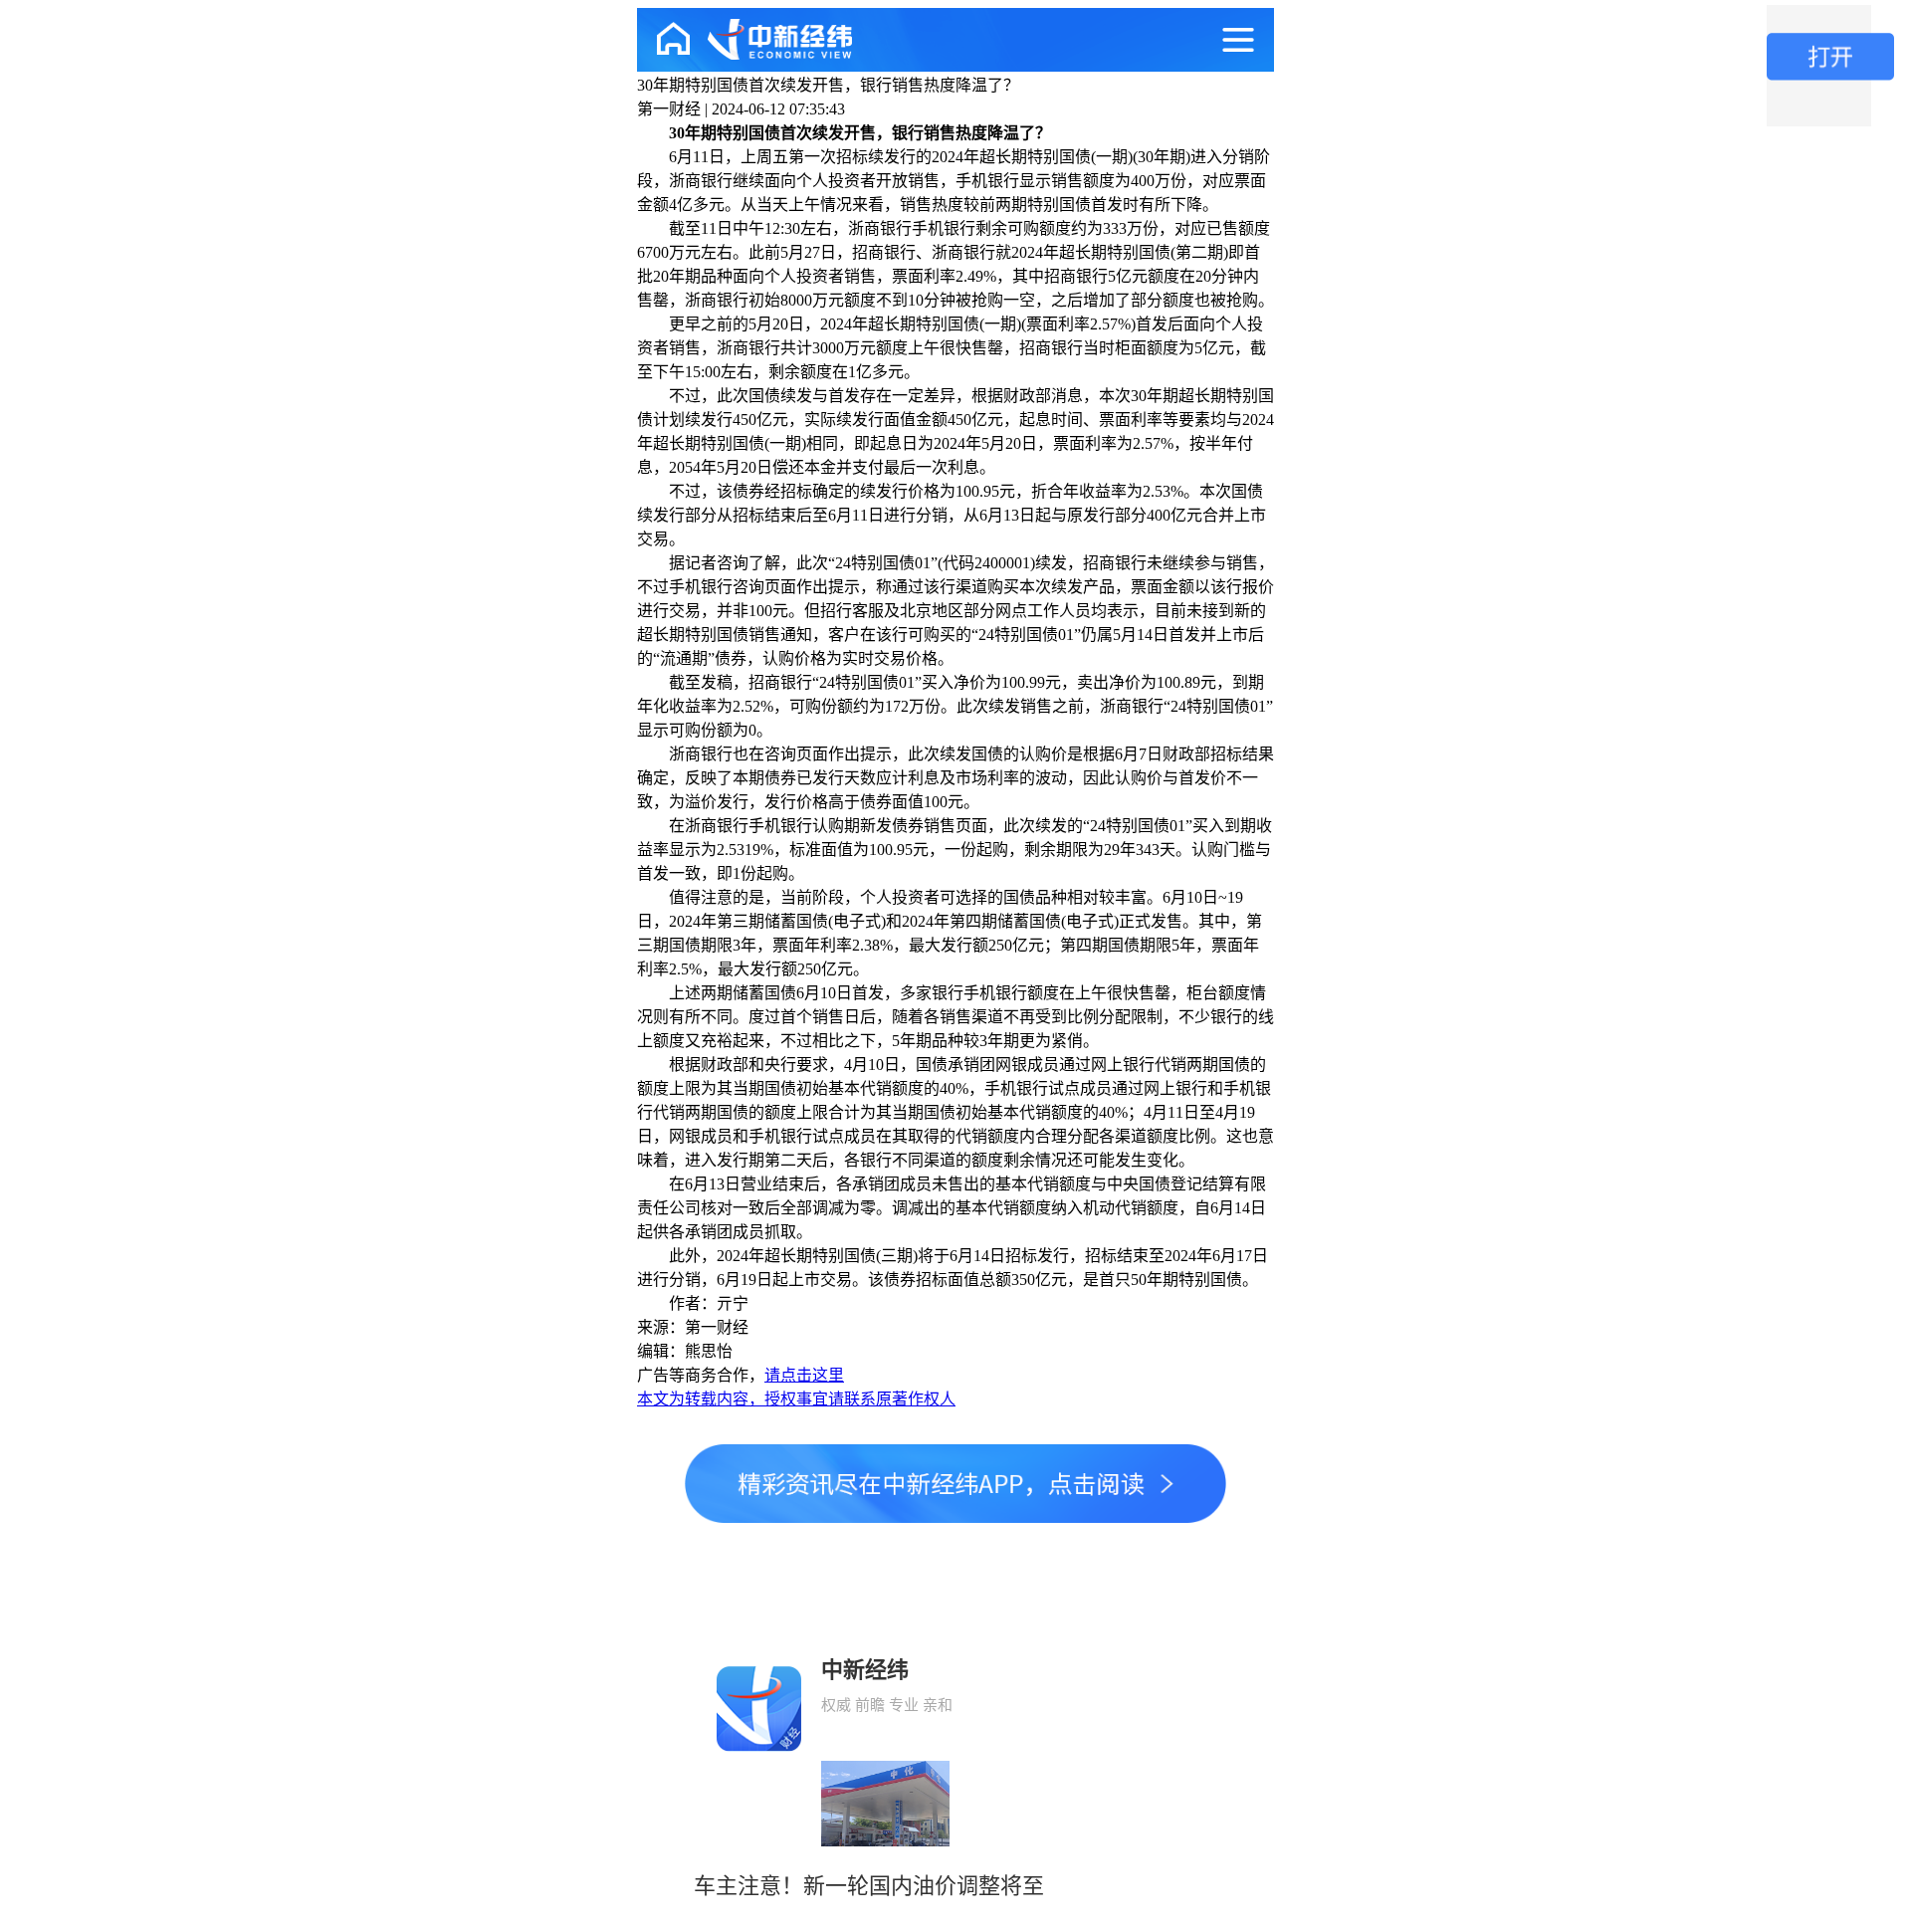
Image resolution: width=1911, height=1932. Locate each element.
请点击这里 (804, 1375)
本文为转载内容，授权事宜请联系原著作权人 (796, 1399)
